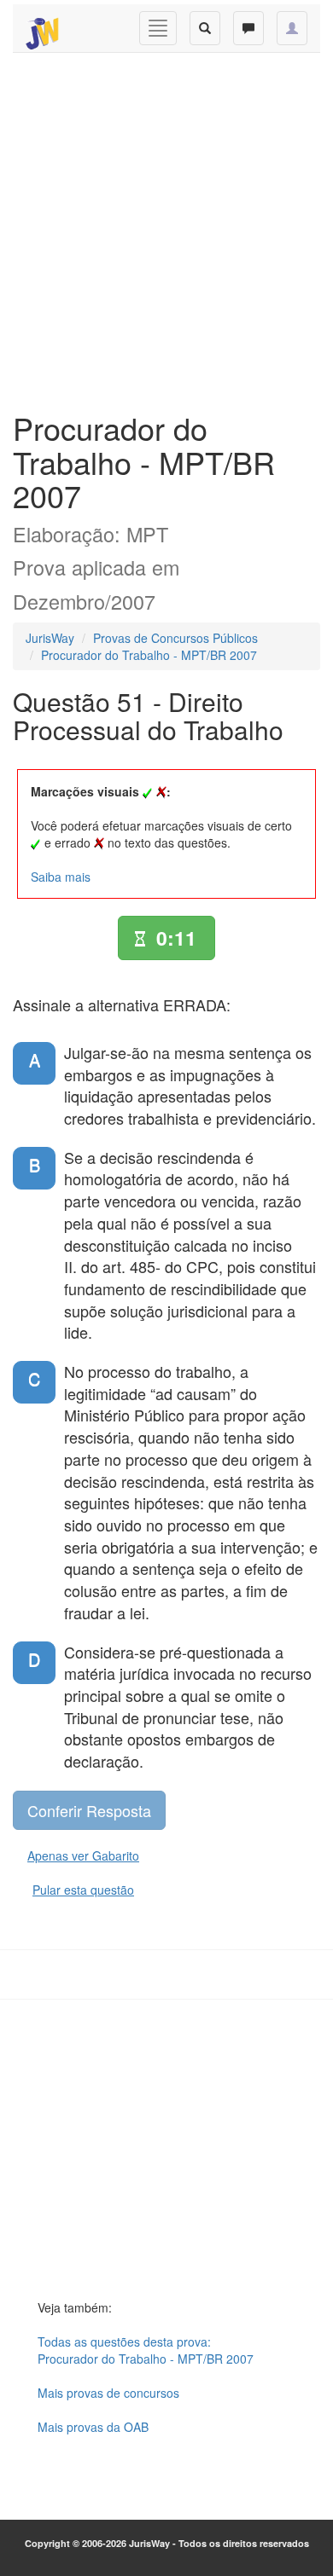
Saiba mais (61, 877)
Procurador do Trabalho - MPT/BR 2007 (149, 655)
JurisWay (50, 638)
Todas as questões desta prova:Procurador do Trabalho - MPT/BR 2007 (146, 2350)
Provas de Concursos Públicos (175, 638)
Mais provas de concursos (108, 2393)
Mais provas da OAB (93, 2427)
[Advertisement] (166, 228)
